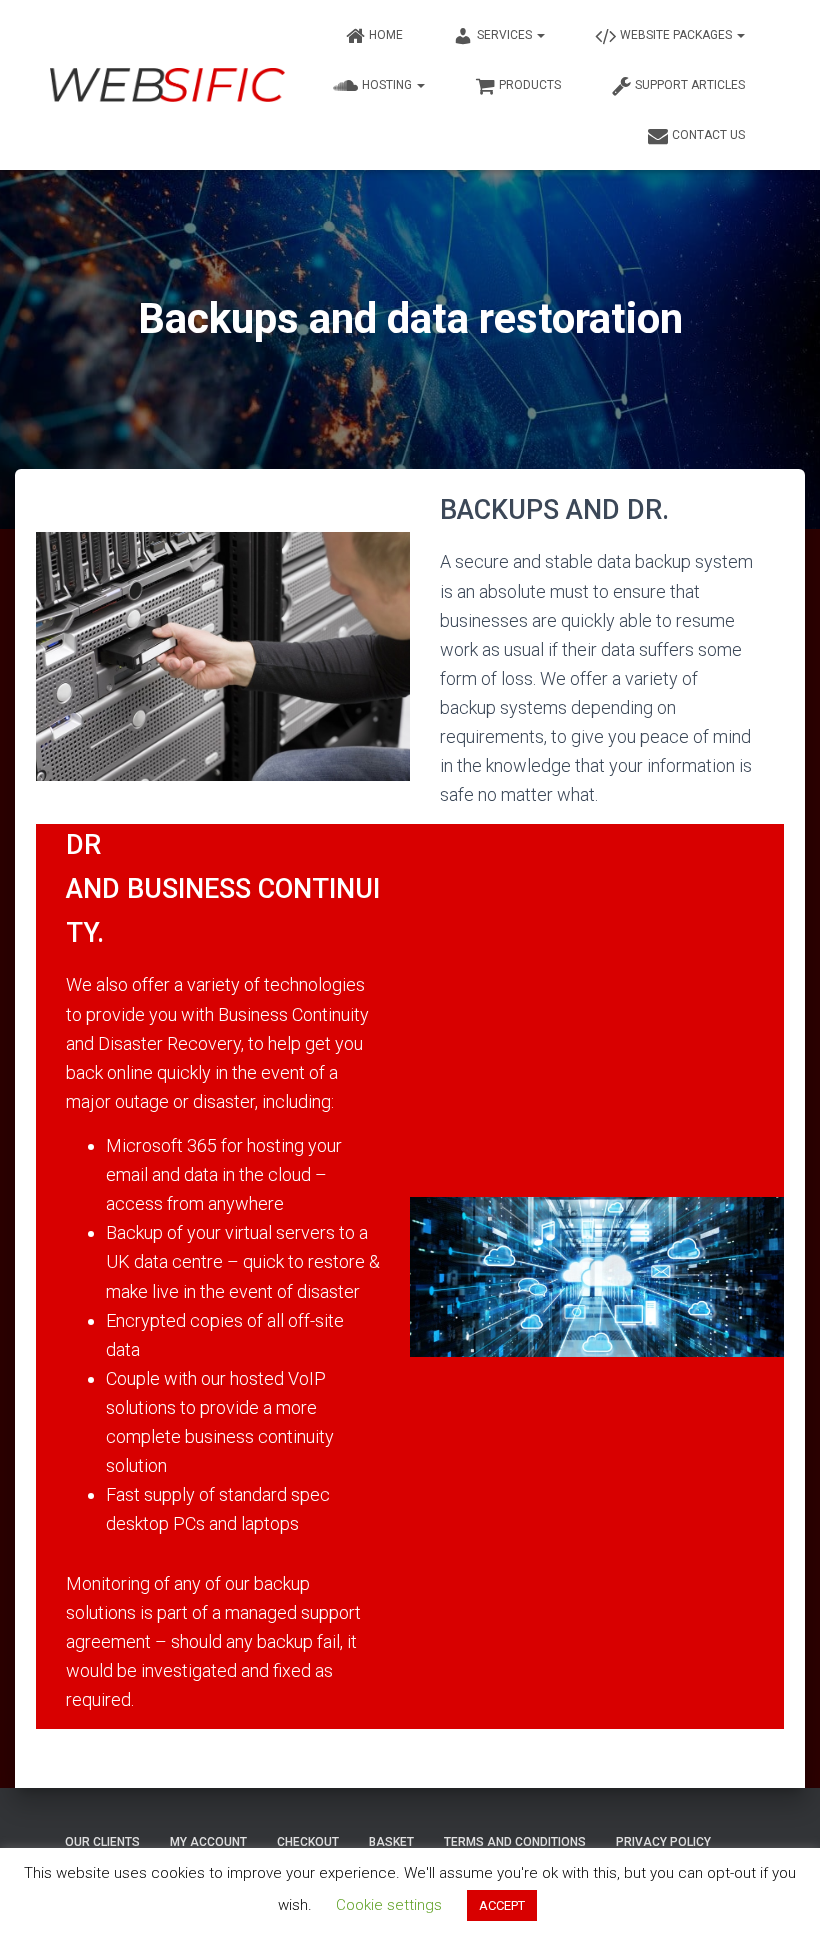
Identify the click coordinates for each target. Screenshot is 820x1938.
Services (506, 35)
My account (208, 1842)
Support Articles (690, 85)
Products (530, 85)
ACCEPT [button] (502, 1905)
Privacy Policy (663, 1842)
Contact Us (708, 135)
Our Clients (102, 1842)
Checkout (308, 1842)
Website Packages (677, 35)
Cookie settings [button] (389, 1905)
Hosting (388, 85)
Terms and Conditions (515, 1842)
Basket (391, 1842)
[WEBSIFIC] (167, 85)
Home (386, 35)
